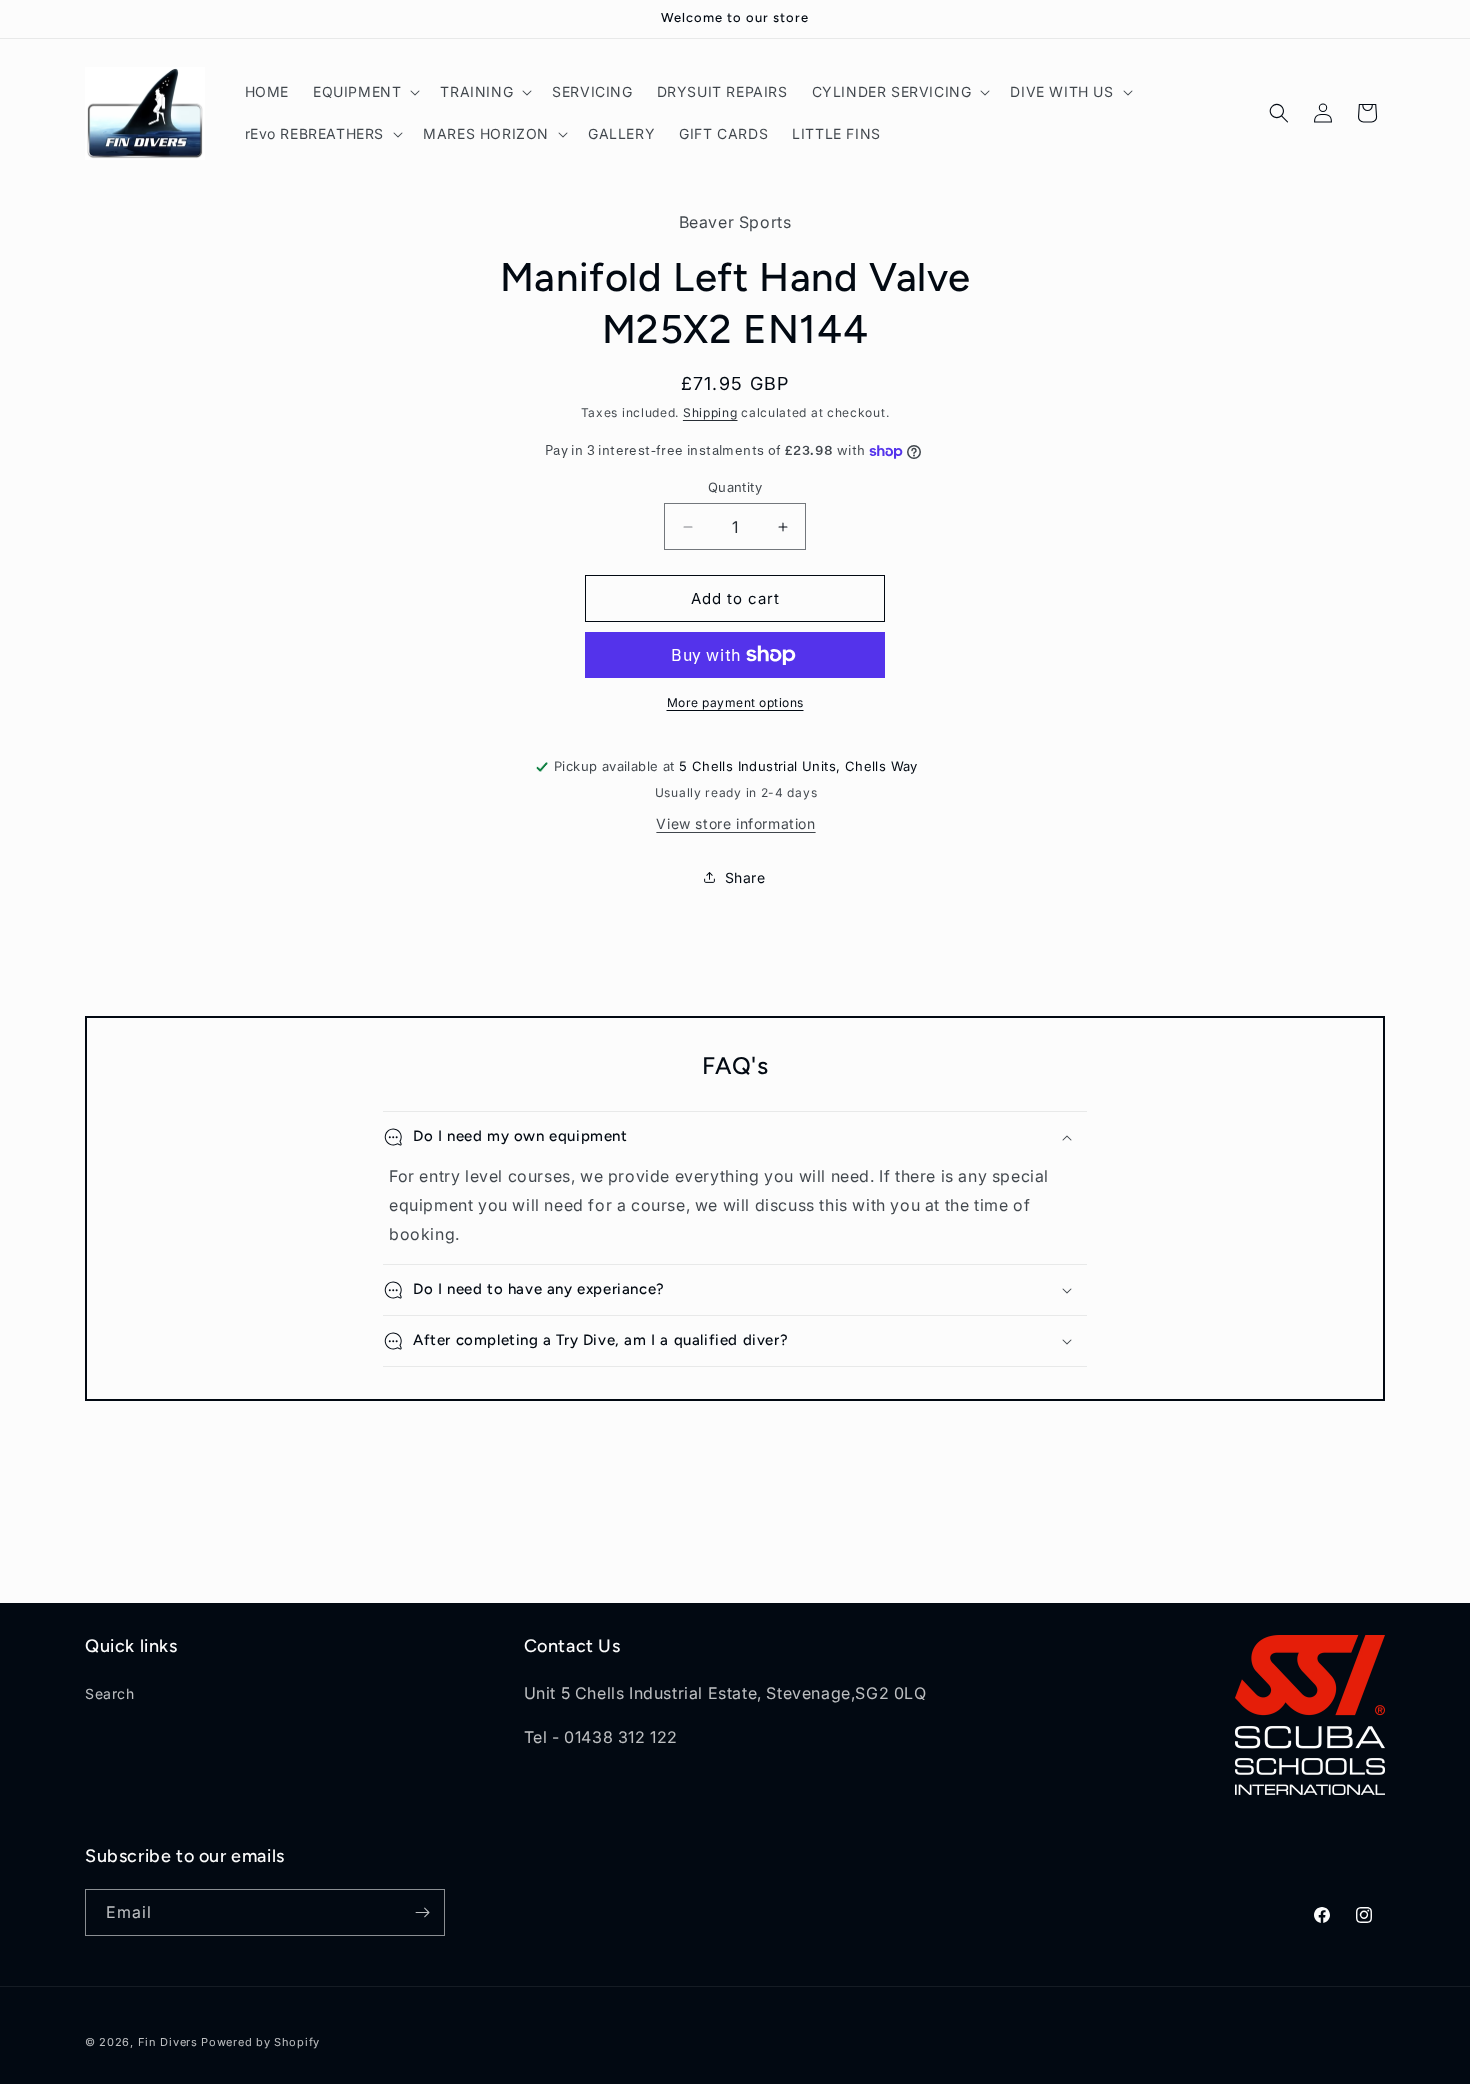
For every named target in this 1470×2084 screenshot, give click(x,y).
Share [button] (745, 877)
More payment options (735, 702)
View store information (735, 823)
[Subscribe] (422, 1912)
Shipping (710, 412)
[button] (364, 92)
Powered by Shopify (260, 2042)
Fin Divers (168, 2042)
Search (110, 1693)
